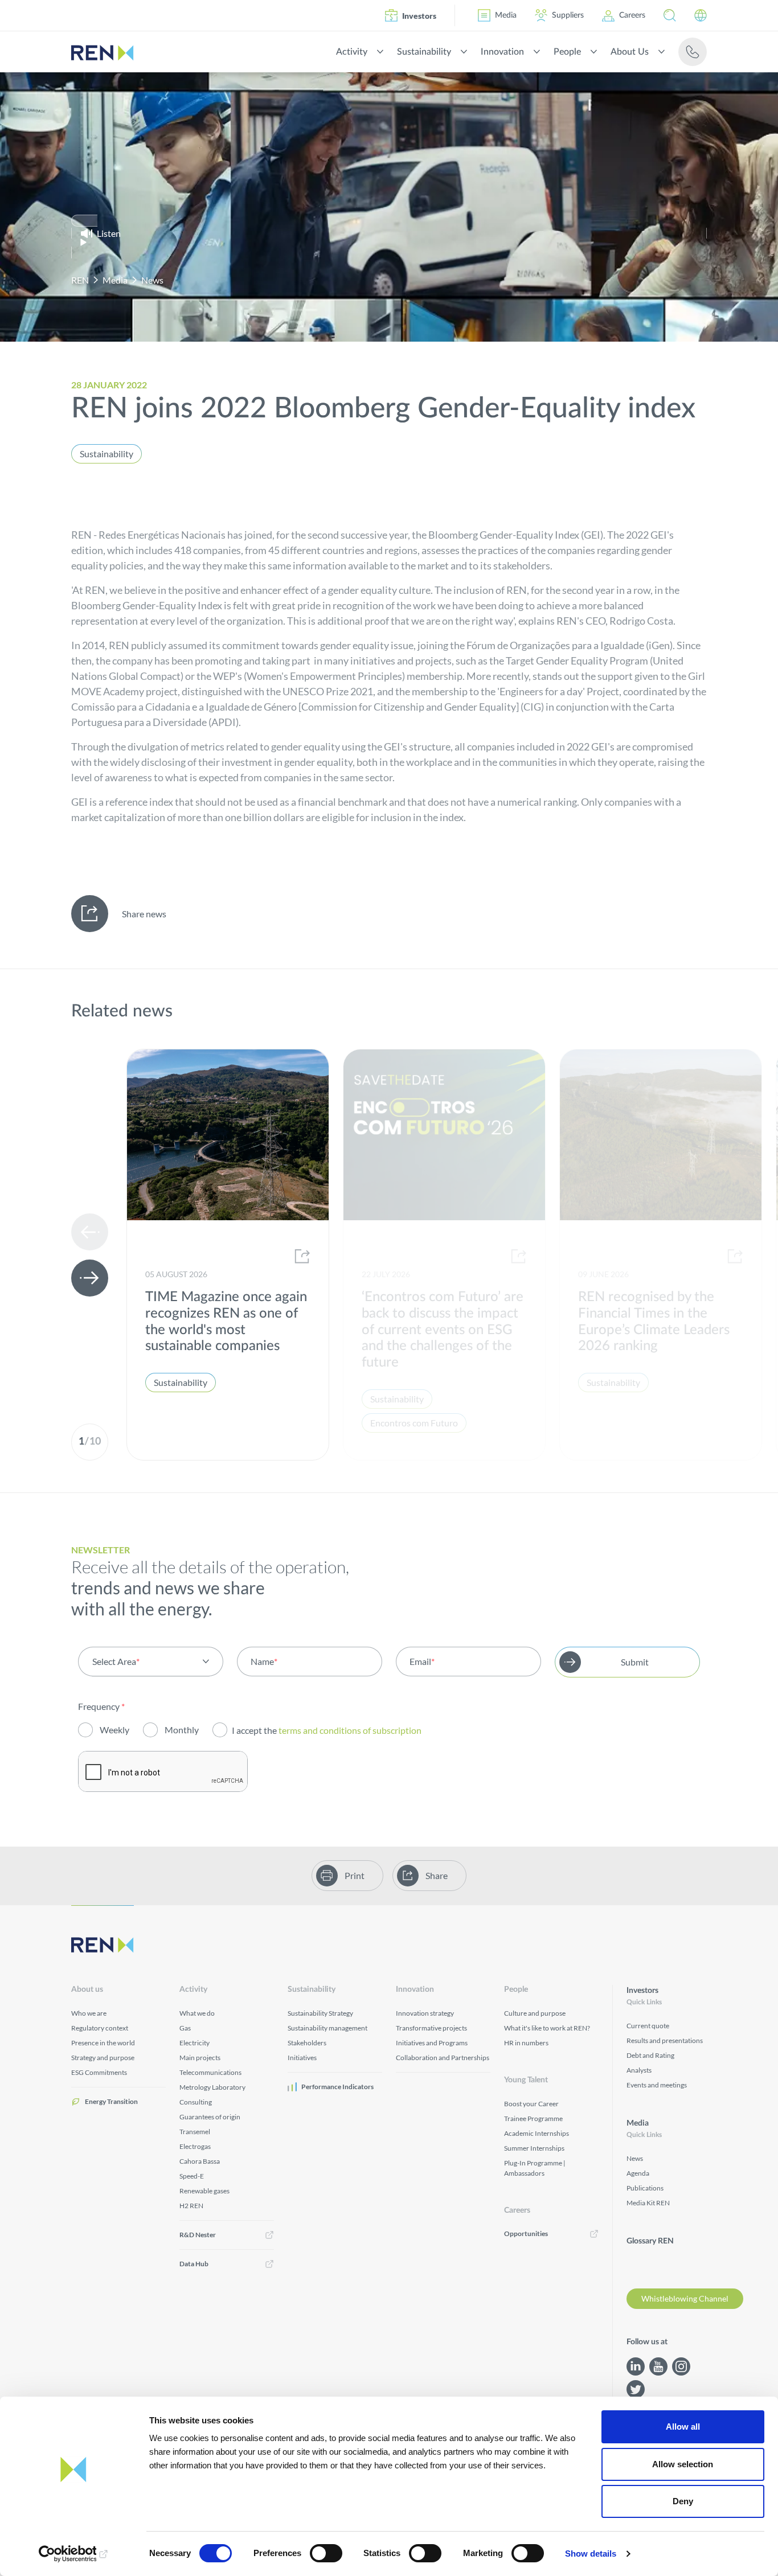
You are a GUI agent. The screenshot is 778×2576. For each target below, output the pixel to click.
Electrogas (195, 2146)
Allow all (683, 2427)
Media (506, 15)
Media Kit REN (648, 2203)
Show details (591, 2554)
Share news (144, 914)
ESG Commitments (99, 2072)
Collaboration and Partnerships (443, 2058)
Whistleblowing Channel (685, 2298)
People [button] (567, 52)
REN (80, 280)
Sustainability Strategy (320, 2013)
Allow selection (683, 2464)
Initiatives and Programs (432, 2043)
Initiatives (302, 2058)
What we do (197, 2013)
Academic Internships (537, 2133)
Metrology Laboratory (212, 2087)
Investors (419, 16)
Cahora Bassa (200, 2161)
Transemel (195, 2132)
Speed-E (192, 2176)
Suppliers (568, 15)
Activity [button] (352, 52)
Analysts (639, 2070)
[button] (670, 15)
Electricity (195, 2043)
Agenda (638, 2173)
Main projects (200, 2058)
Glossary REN (650, 2241)
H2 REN (191, 2206)
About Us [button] (630, 52)
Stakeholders (307, 2043)
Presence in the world (103, 2043)
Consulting (196, 2102)
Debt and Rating (650, 2055)
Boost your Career (531, 2104)
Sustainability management (327, 2028)
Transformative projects (431, 2028)
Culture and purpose (535, 2013)
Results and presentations (665, 2040)
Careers (632, 15)
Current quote (648, 2026)
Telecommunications (210, 2072)
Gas (185, 2028)
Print (355, 1875)
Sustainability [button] (424, 52)
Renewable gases (204, 2191)
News (152, 280)
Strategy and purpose (103, 2058)
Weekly (114, 1730)
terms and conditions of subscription (351, 1730)
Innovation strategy (425, 2013)
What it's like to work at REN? (547, 2028)
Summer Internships (534, 2148)
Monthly (182, 1730)
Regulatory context (100, 2028)
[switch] (326, 2553)
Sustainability (107, 454)
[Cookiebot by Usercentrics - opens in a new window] (74, 2554)
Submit (635, 1662)
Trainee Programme (533, 2118)
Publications (645, 2188)
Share (437, 1875)
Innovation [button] (502, 52)
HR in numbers (526, 2043)
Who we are (89, 2013)
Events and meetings (657, 2085)
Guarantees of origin (210, 2117)
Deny (683, 2501)
